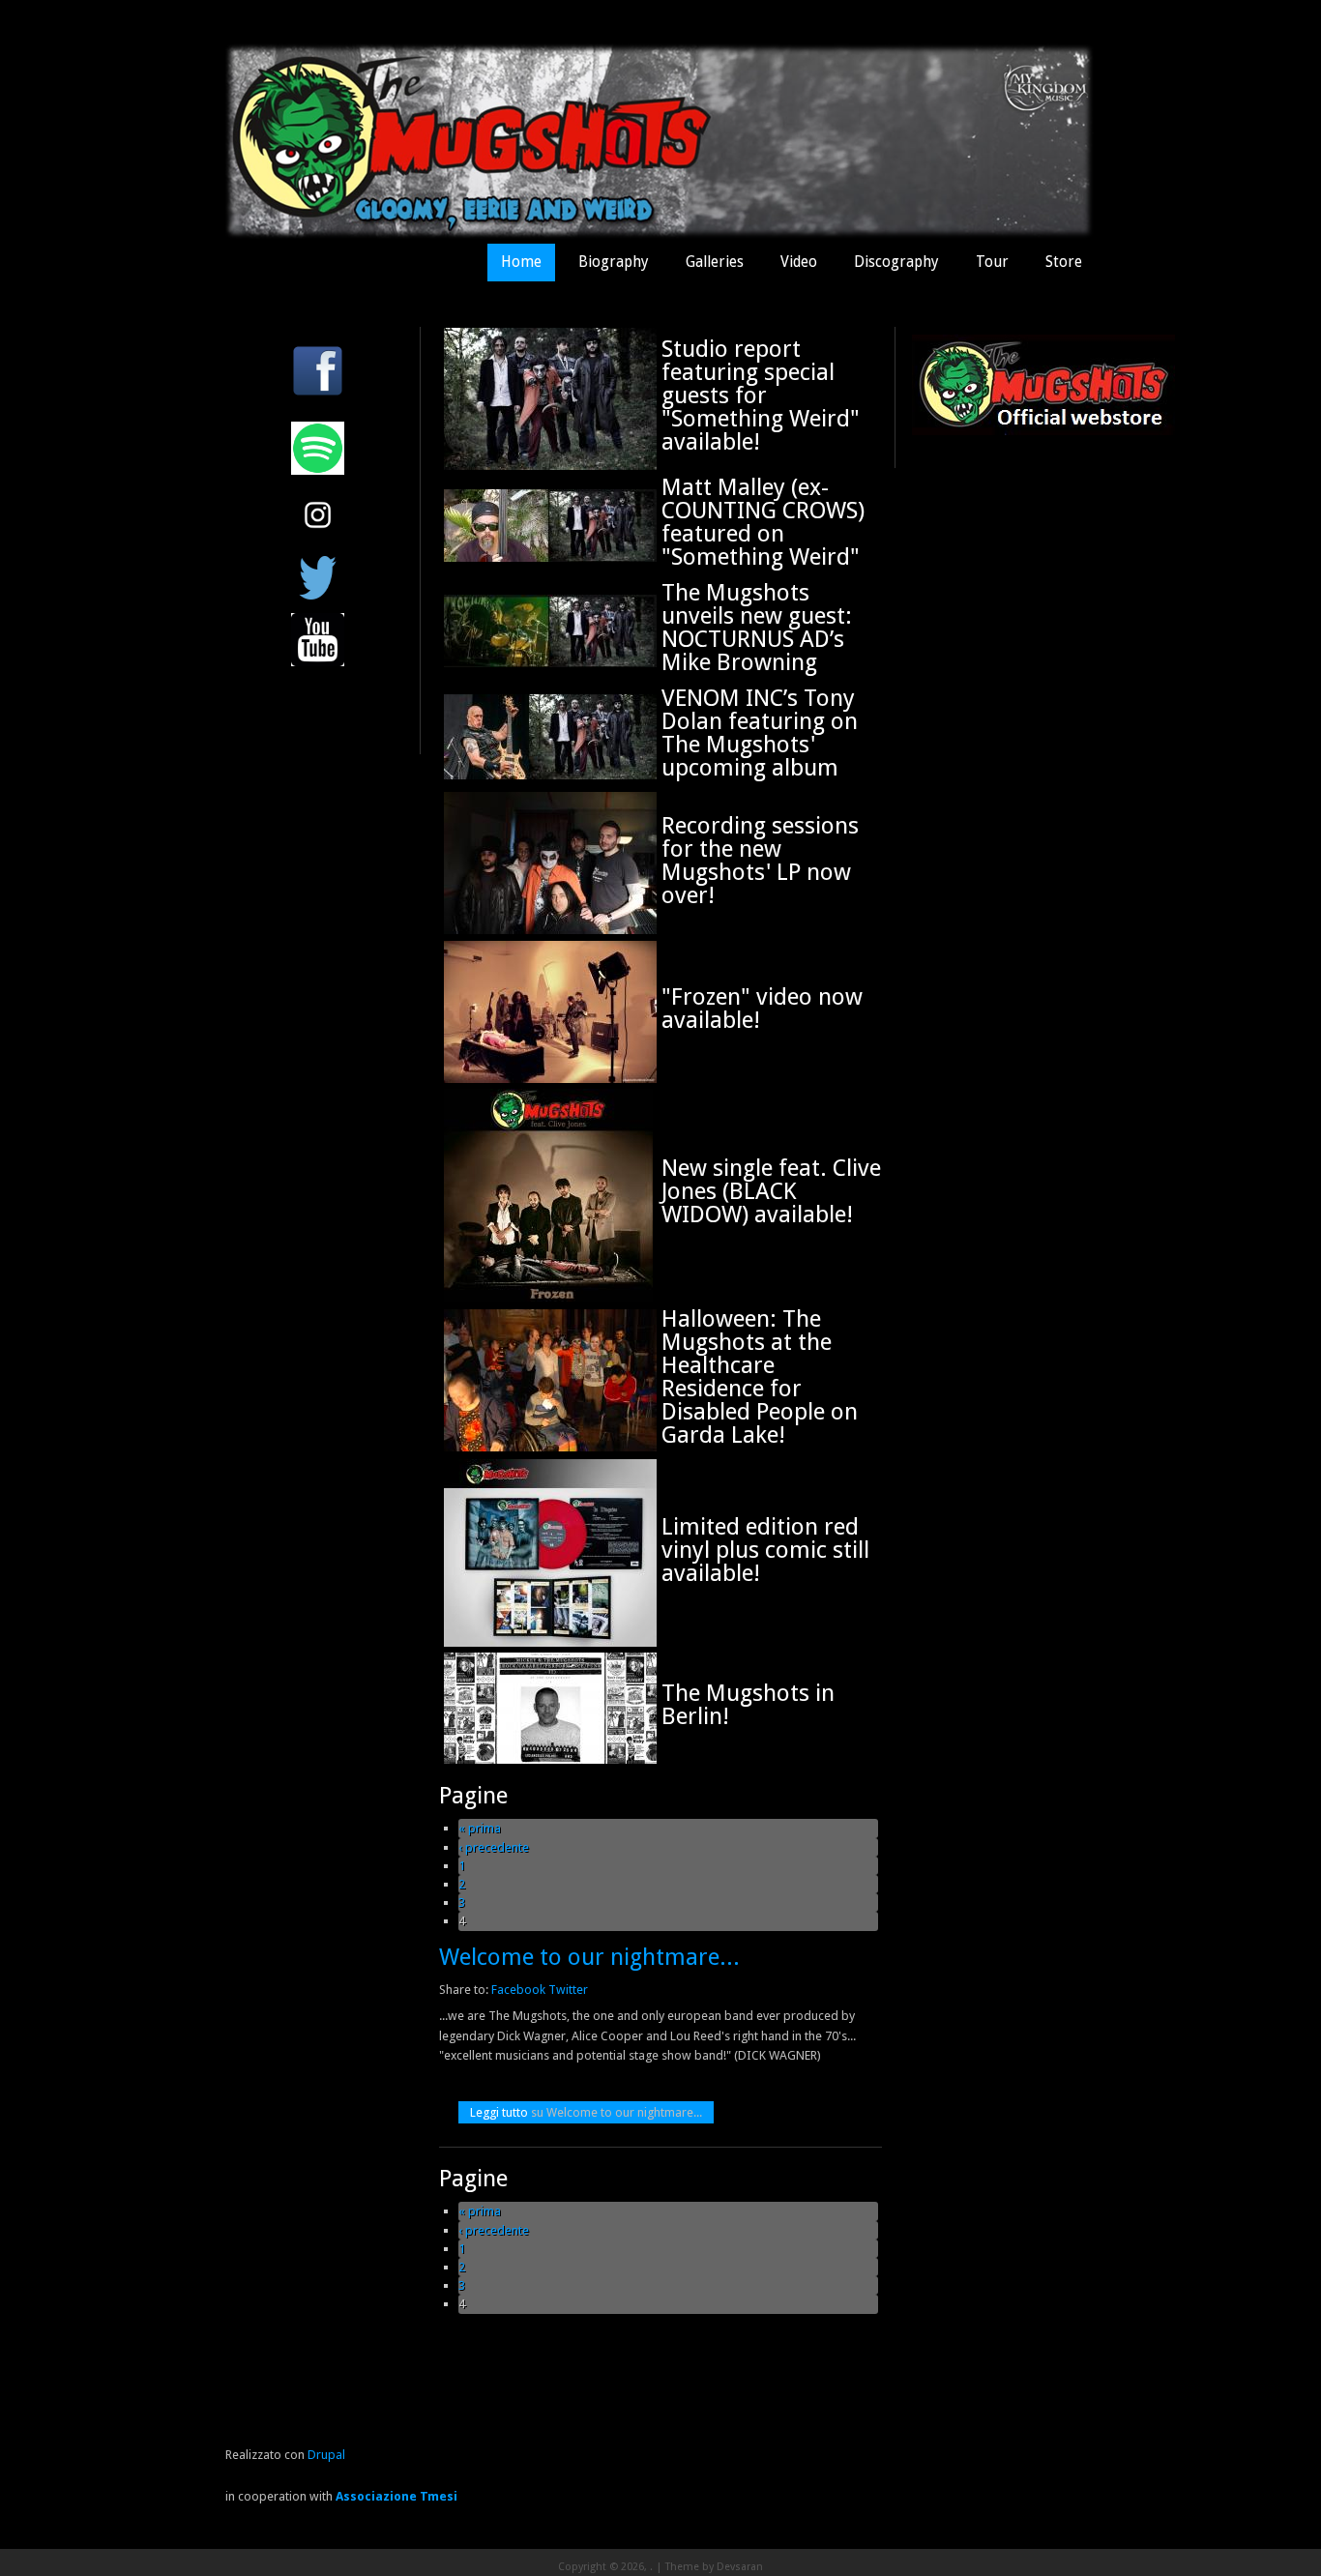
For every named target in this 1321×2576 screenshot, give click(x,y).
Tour (992, 262)
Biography (614, 262)
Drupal (326, 2455)
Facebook (518, 1990)
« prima (480, 1828)
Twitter (568, 1990)
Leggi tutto (586, 2112)
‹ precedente (494, 1847)
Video (799, 262)
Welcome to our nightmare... (589, 1957)
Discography (896, 262)
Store (1064, 262)
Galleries (715, 262)
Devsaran (740, 2567)
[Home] (660, 234)
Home (521, 262)
